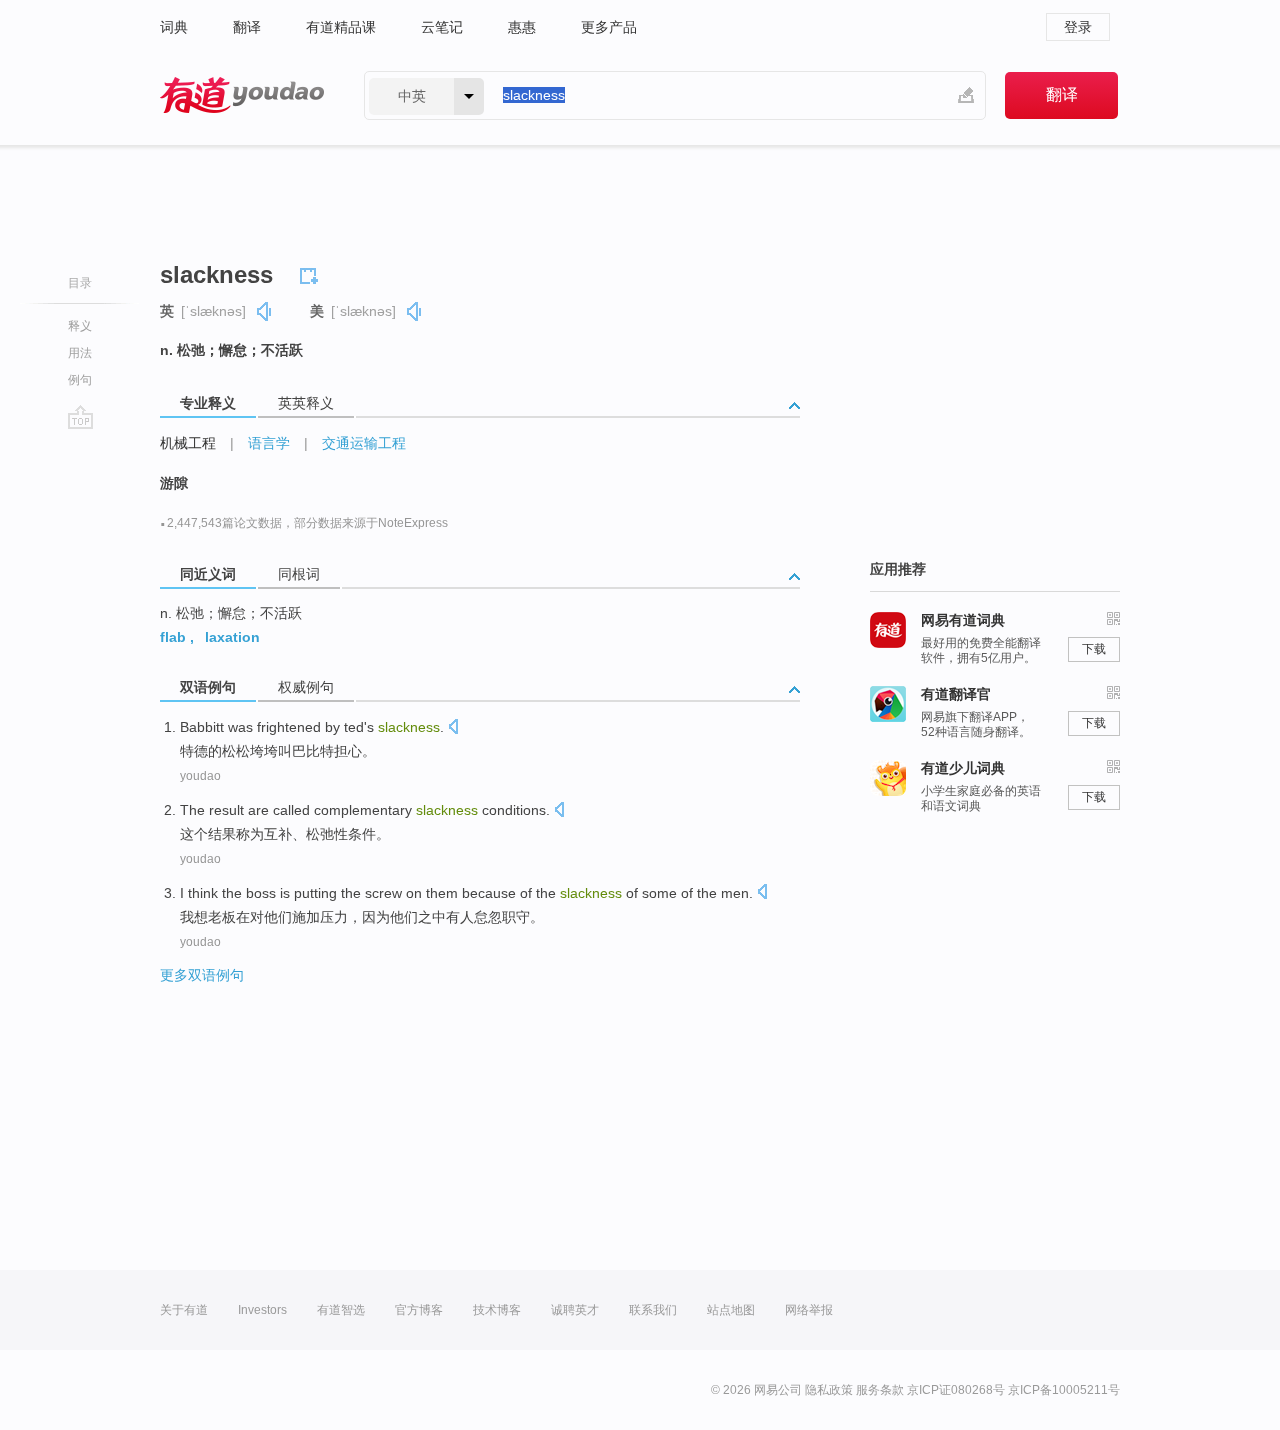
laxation (232, 637)
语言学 (269, 443)
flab (173, 637)
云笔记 (442, 27)
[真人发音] (265, 311)
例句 (80, 380)
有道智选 (341, 1310)
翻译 (247, 27)
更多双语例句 (202, 975)
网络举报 (809, 1310)
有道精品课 (341, 27)
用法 (80, 353)
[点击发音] (453, 728)
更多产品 (609, 27)
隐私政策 (829, 1390)
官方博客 (419, 1310)
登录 (1078, 27)
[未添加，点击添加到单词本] (312, 273)
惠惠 (522, 27)
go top (80, 417)
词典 (174, 27)
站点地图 (731, 1310)
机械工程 (188, 443)
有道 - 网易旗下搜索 (242, 95)
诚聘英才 (575, 1310)
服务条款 (880, 1390)
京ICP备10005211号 (1064, 1390)
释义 (80, 326)
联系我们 (653, 1310)
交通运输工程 (364, 443)
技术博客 (497, 1310)
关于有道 (184, 1310)
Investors (262, 1310)
